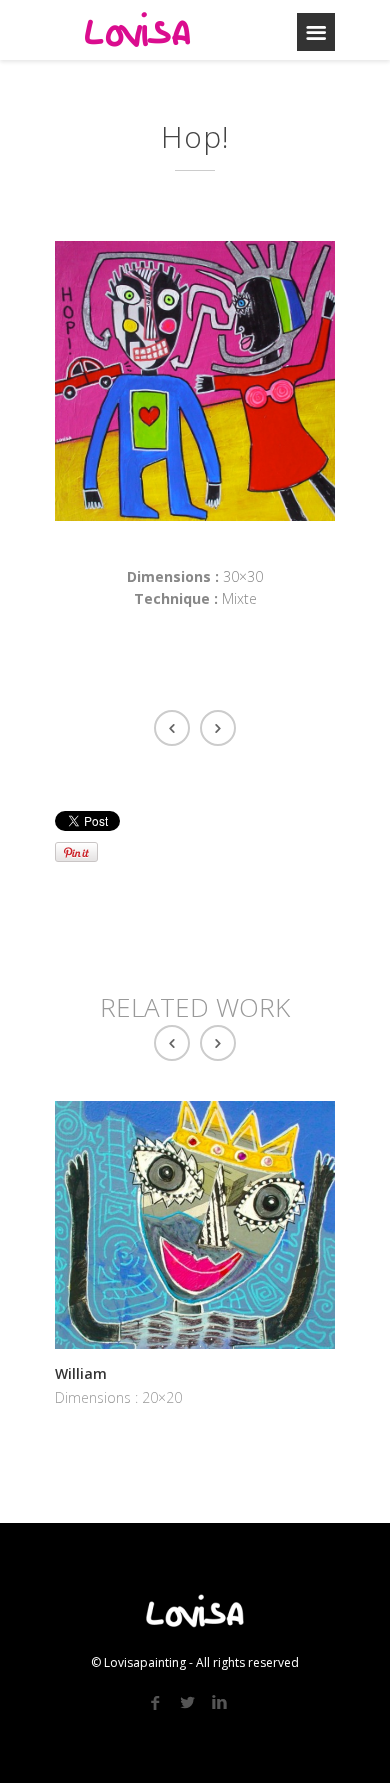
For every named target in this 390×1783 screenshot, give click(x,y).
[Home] (138, 30)
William (81, 1373)
